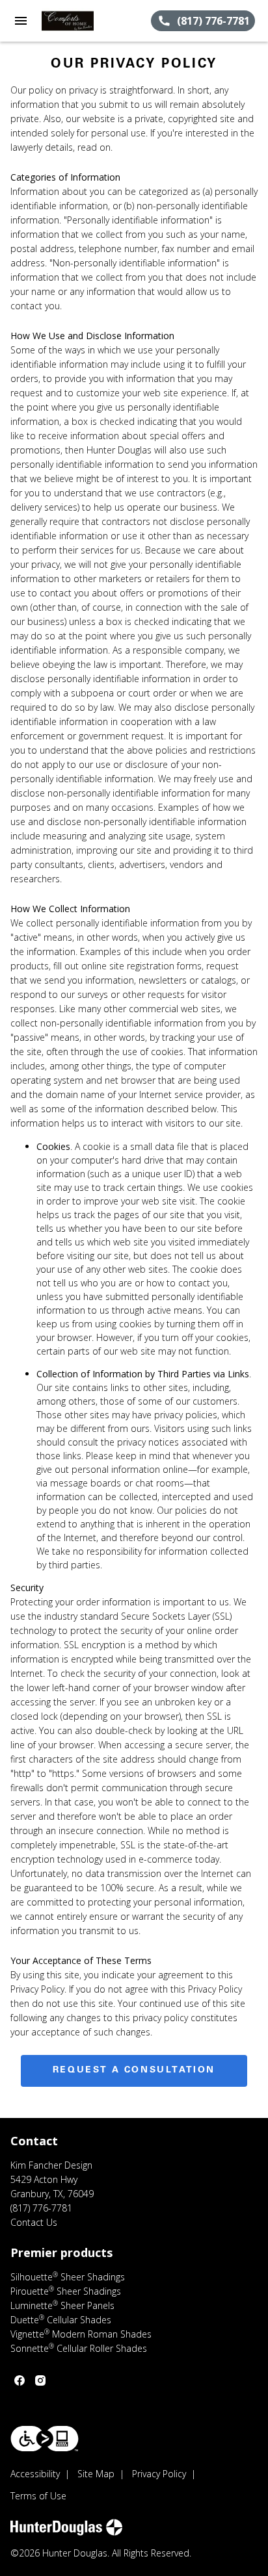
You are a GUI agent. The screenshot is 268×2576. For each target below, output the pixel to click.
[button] (21, 21)
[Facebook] (20, 2380)
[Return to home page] (81, 21)
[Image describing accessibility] (45, 2439)
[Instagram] (40, 2380)
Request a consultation (134, 2071)
